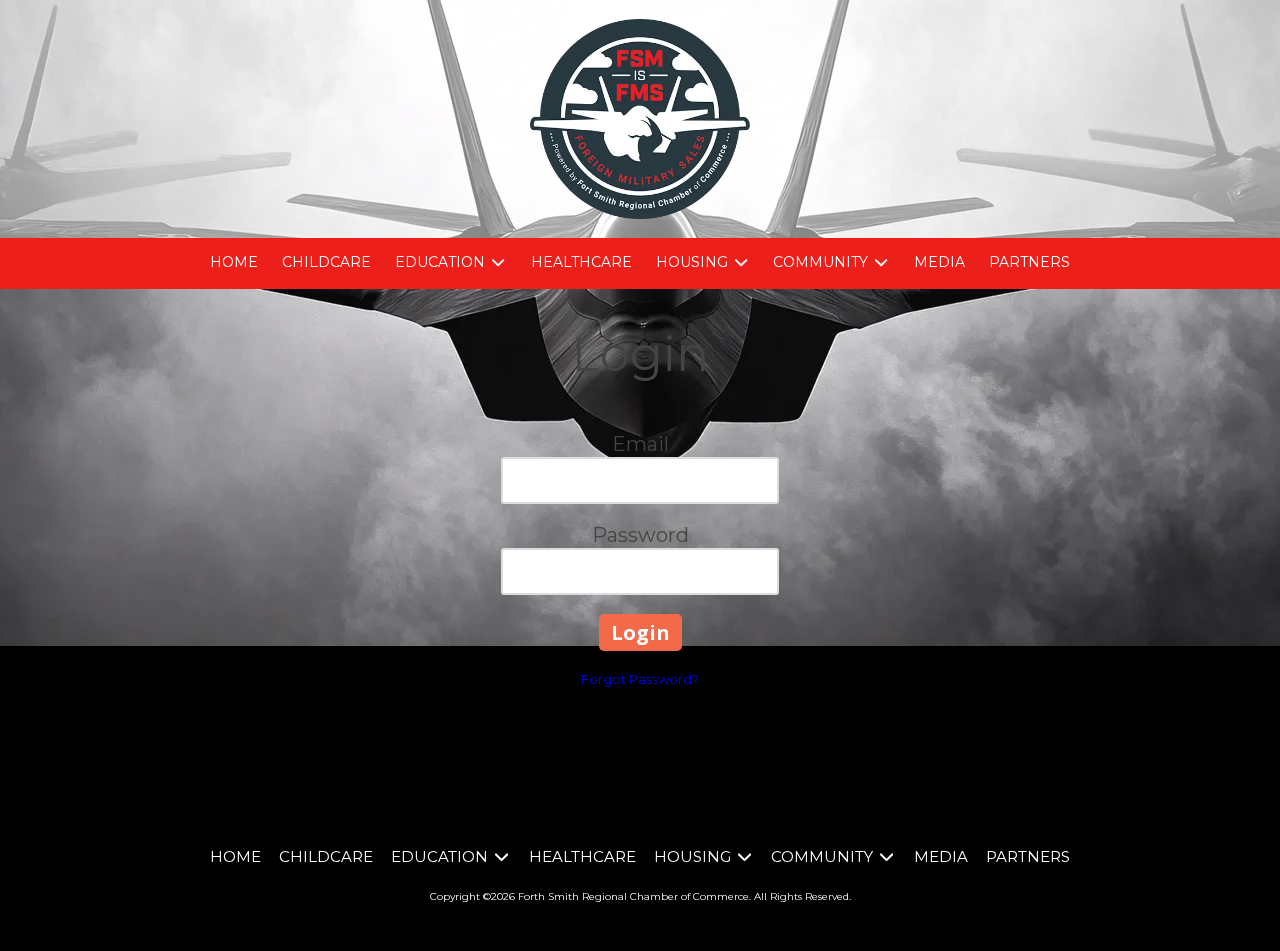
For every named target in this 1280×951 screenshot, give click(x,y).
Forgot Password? (640, 679)
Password (640, 535)
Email (640, 444)
